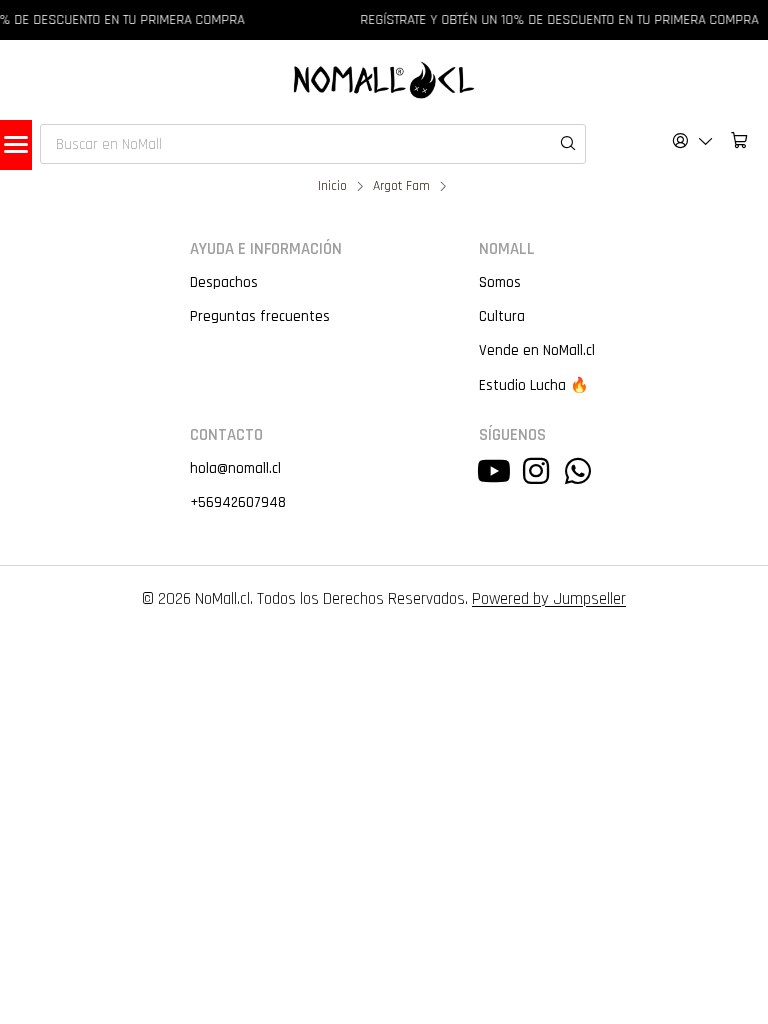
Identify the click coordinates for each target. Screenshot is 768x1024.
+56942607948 (238, 502)
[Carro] (739, 140)
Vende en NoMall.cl (537, 350)
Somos (500, 282)
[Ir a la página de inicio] (383, 80)
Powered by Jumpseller (549, 599)
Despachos (224, 282)
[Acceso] (693, 140)
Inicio (332, 187)
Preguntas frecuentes (260, 316)
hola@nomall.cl (235, 468)
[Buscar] (558, 122)
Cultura (502, 316)
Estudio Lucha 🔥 (534, 385)
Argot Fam (401, 187)
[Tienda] (16, 145)
